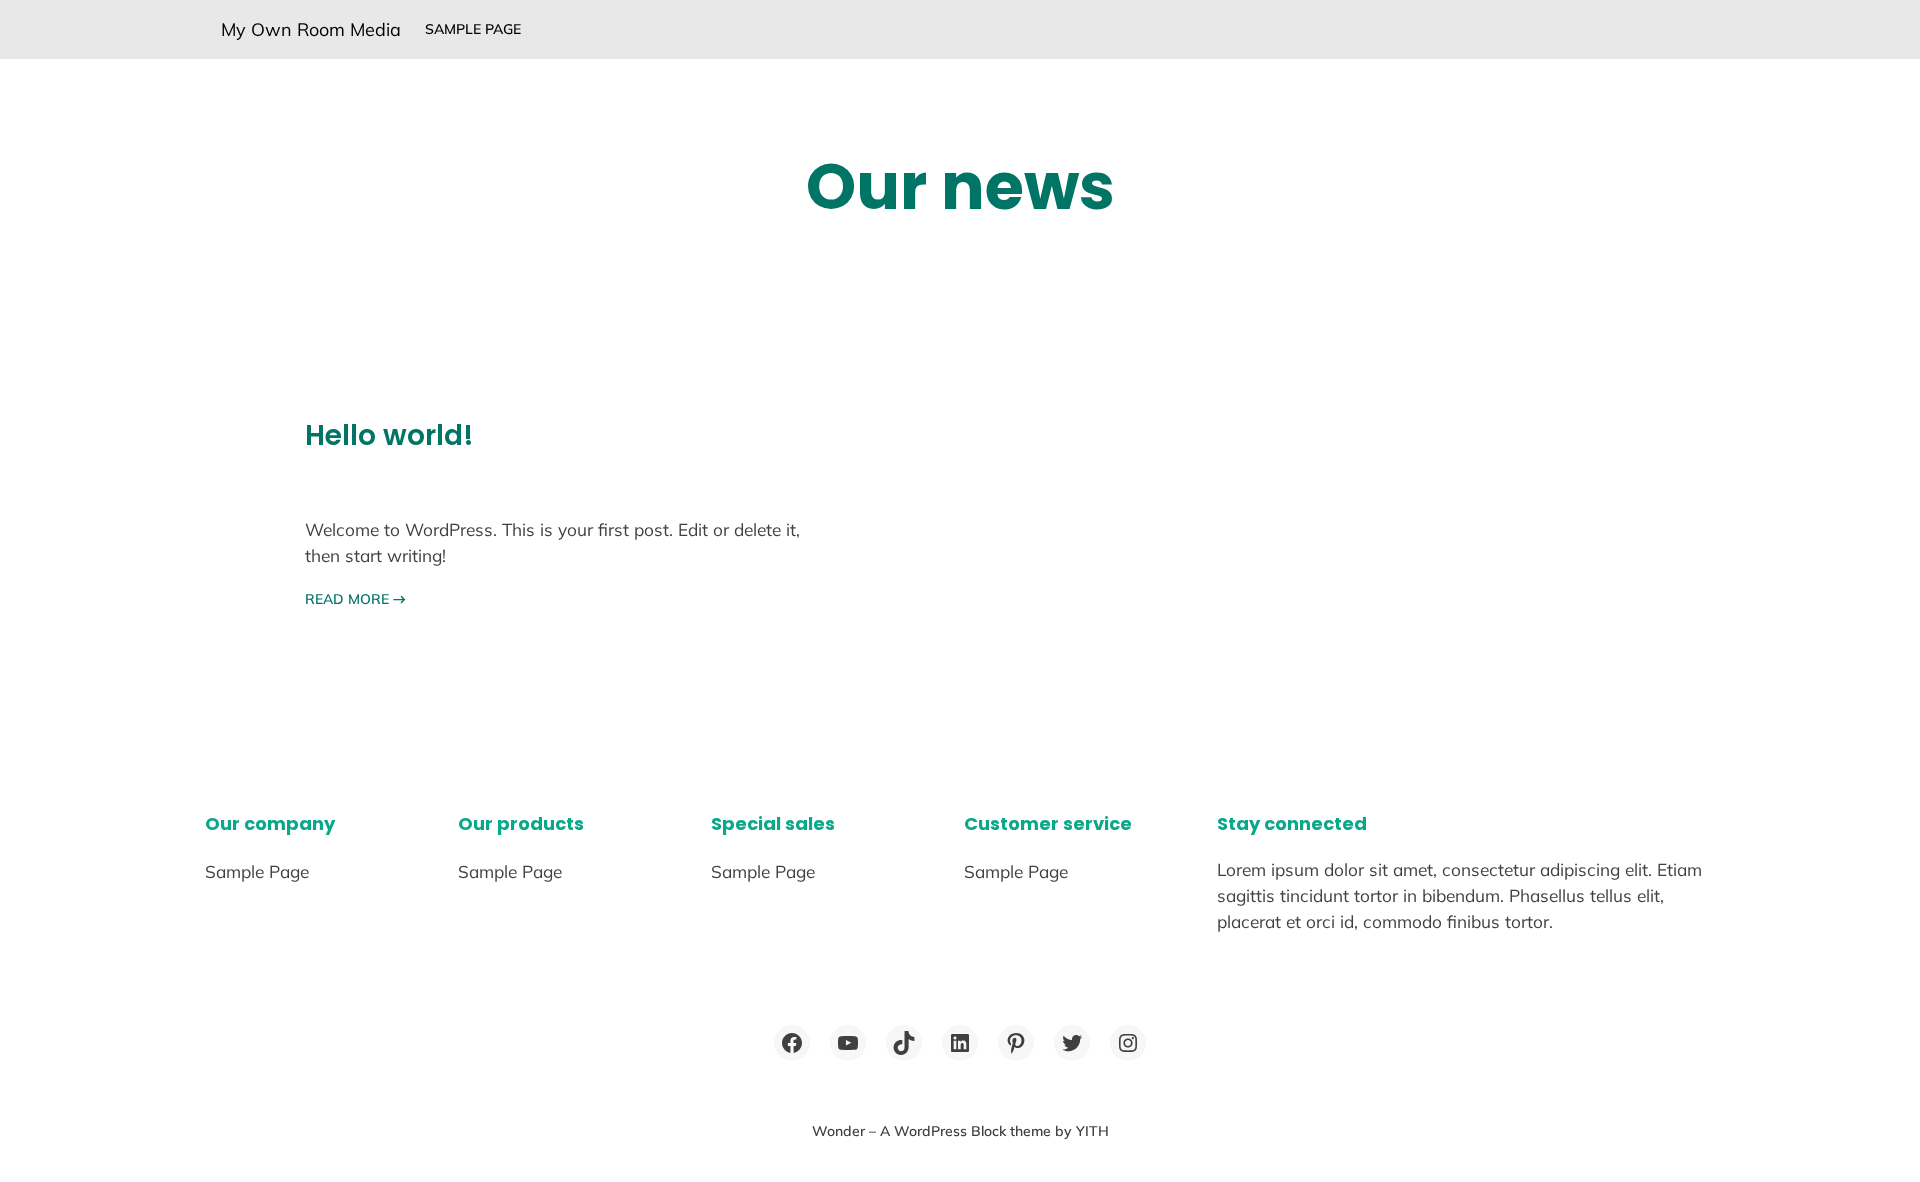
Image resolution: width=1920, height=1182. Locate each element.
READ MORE (355, 599)
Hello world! (389, 435)
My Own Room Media (311, 29)
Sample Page (473, 29)
